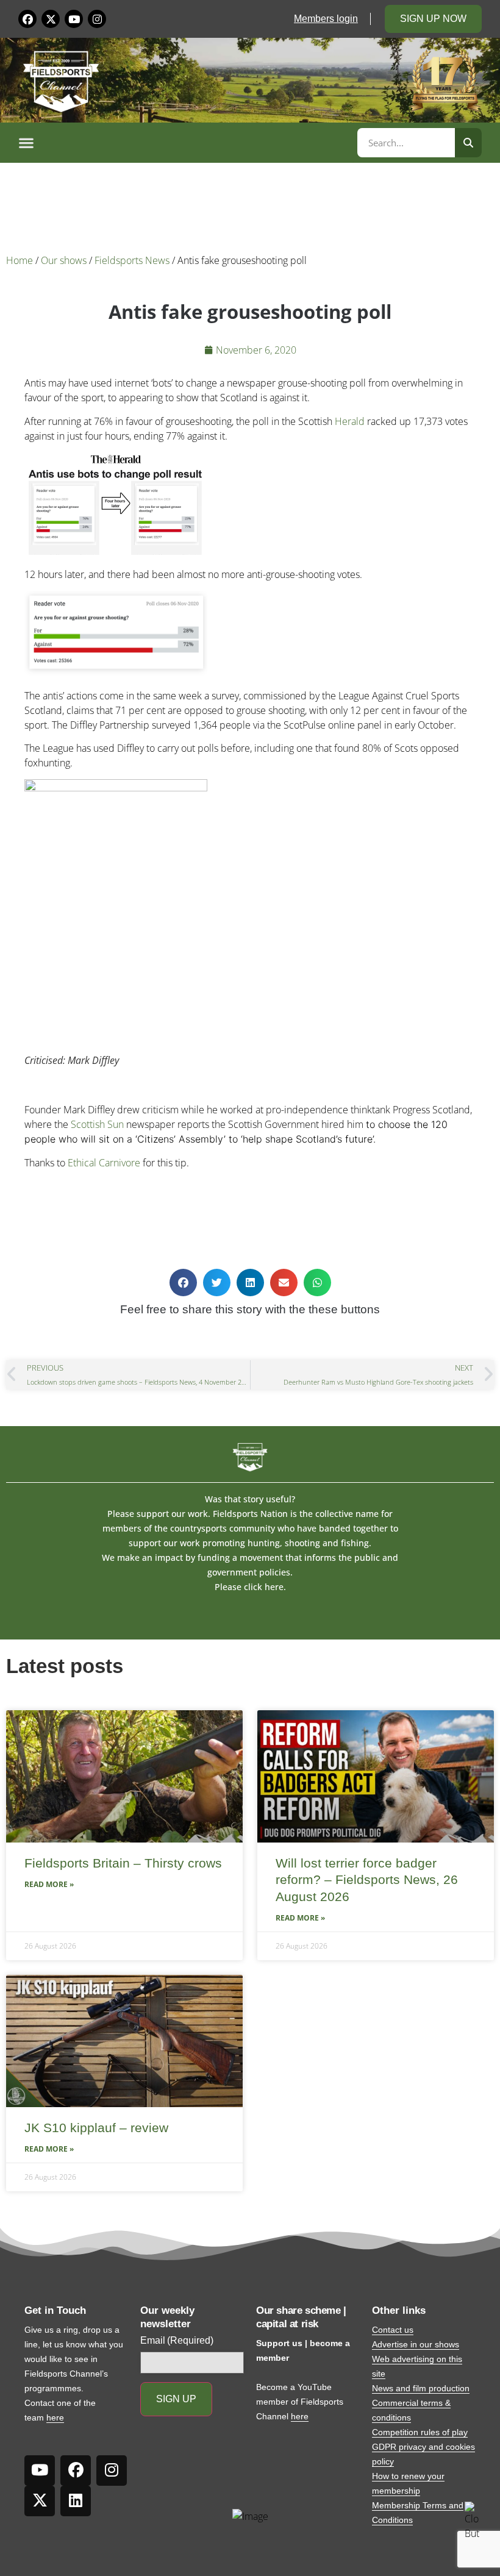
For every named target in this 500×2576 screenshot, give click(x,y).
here (55, 2417)
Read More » (49, 1884)
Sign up (176, 2399)
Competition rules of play (420, 2432)
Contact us (393, 2330)
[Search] (468, 143)
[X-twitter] (51, 19)
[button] (186, 143)
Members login (326, 19)
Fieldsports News (132, 260)
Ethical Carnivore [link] (104, 1163)
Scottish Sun (97, 1124)
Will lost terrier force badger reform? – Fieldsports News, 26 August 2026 (367, 1880)
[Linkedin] (76, 2501)
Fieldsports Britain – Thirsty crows (123, 1863)
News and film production (421, 2388)
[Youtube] (74, 19)
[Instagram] (97, 19)
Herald (350, 421)
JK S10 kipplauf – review (96, 2128)
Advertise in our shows (416, 2344)
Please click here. (250, 1587)
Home (20, 260)
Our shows (64, 260)
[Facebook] (27, 19)
